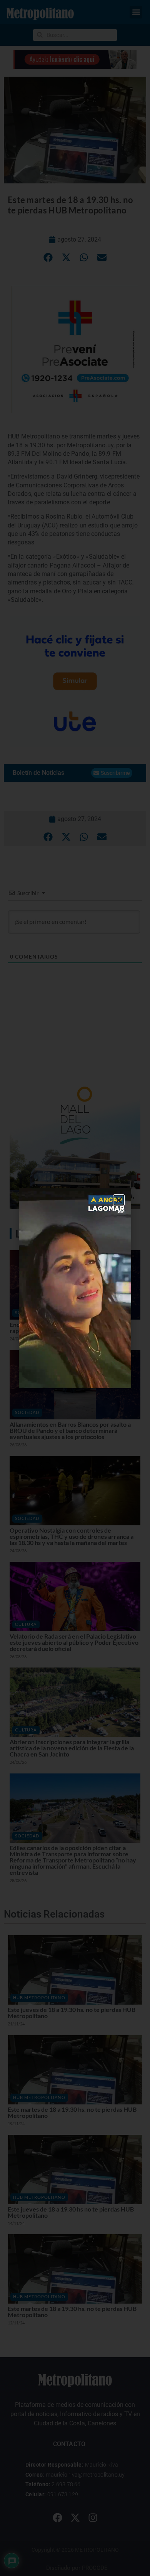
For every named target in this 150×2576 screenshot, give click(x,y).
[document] (75, 1288)
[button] (119, 1200)
